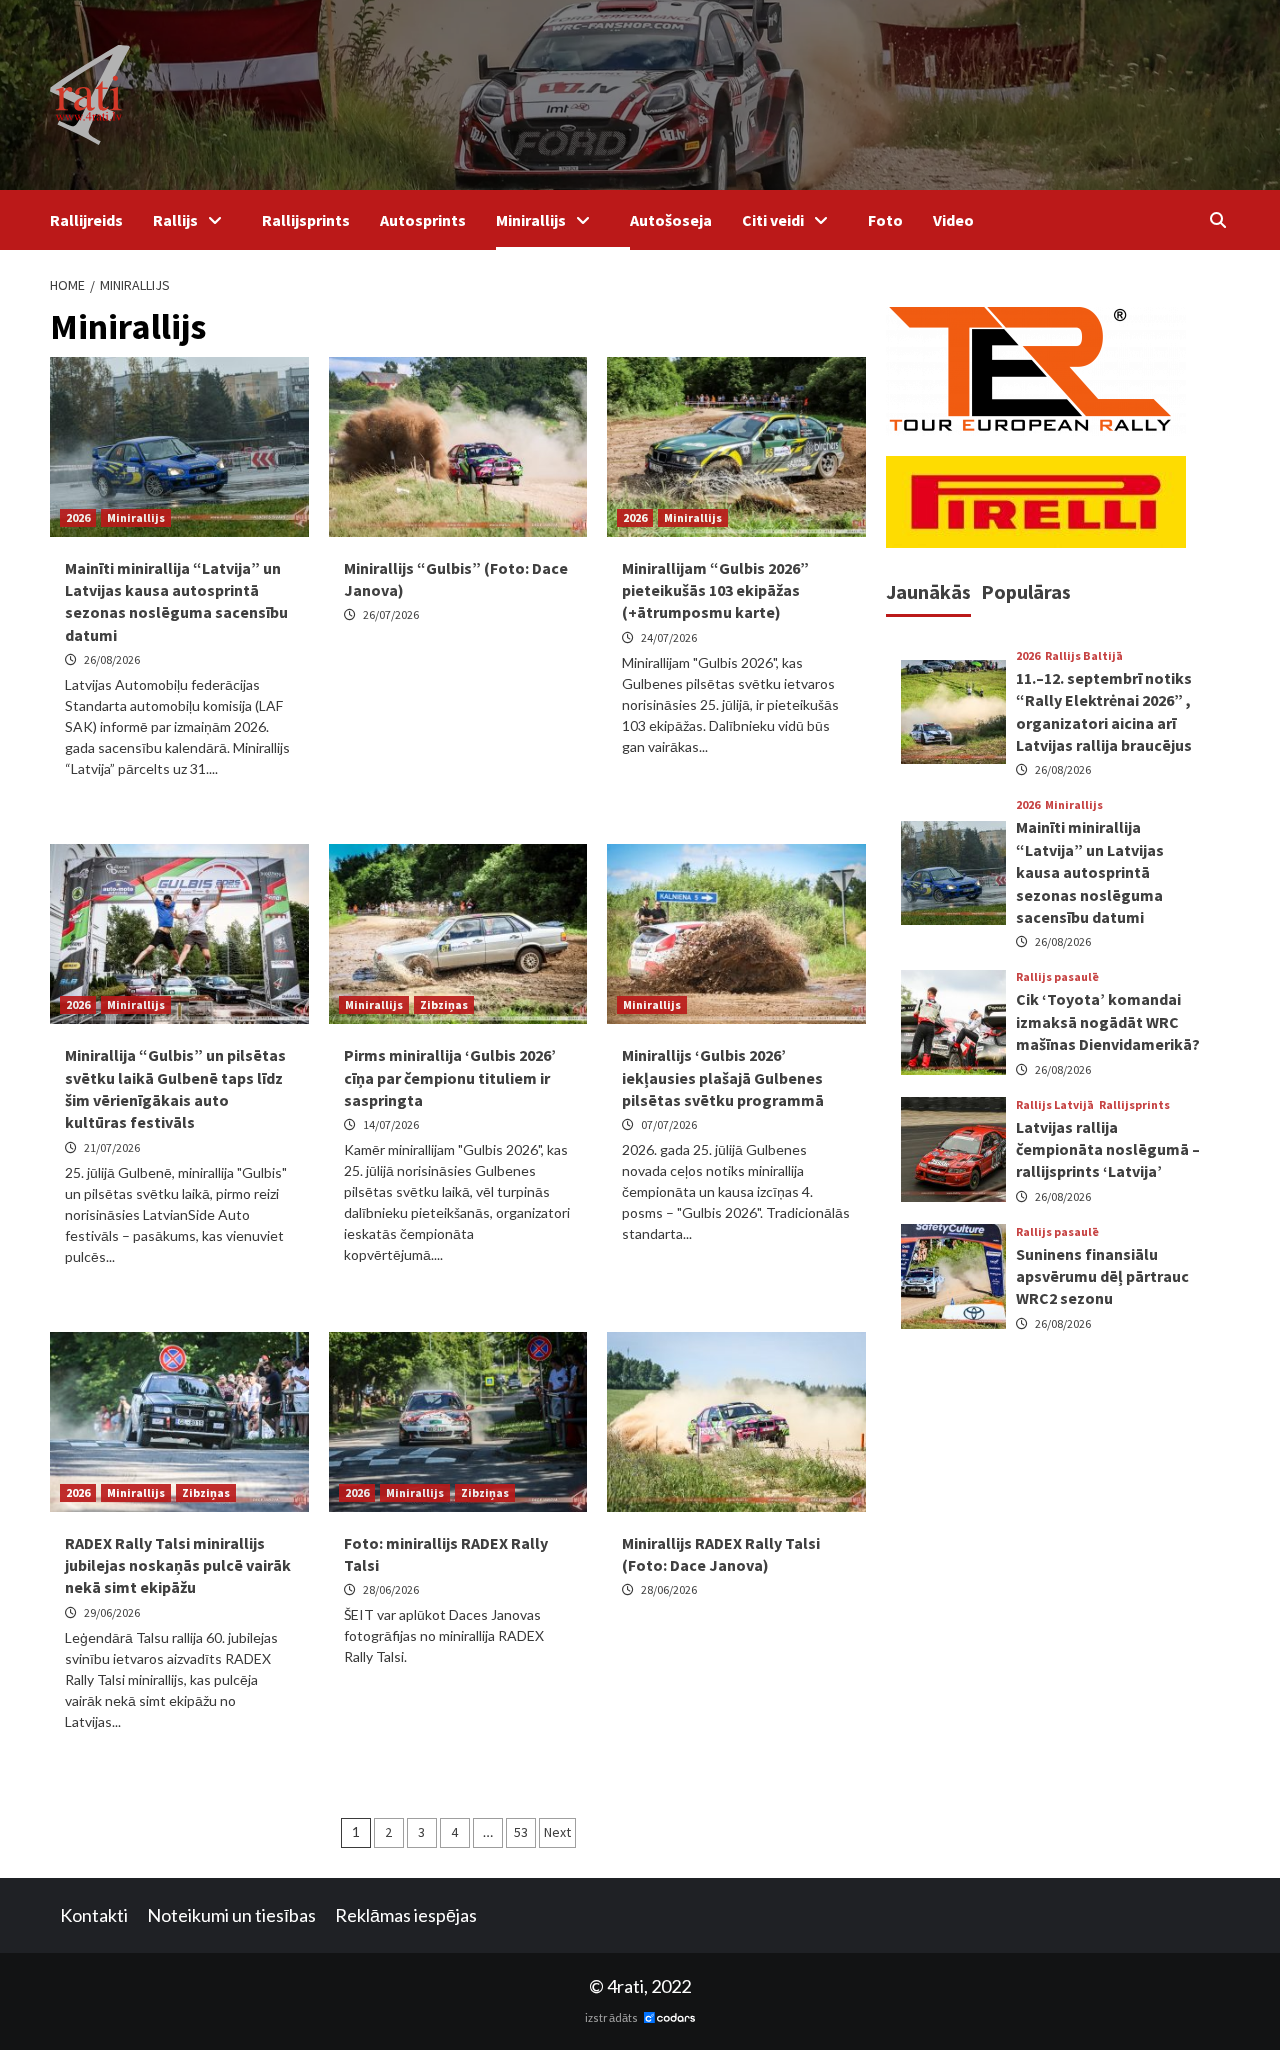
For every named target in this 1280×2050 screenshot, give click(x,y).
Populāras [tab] (1026, 591)
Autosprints (423, 220)
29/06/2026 (112, 1612)
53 (521, 1832)
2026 (78, 517)
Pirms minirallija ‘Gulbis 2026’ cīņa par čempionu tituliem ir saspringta (450, 1077)
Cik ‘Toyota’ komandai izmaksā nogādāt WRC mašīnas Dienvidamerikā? (1108, 1021)
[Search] (1217, 220)
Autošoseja (671, 220)
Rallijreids (86, 220)
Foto (885, 220)
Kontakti (94, 1915)
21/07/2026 (112, 1147)
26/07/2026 (391, 614)
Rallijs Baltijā (1084, 656)
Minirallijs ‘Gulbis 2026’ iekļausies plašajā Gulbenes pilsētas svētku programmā (723, 1077)
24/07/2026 (669, 637)
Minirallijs (531, 220)
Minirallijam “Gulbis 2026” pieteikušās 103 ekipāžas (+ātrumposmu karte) (715, 590)
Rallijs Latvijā (1055, 1104)
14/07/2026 (391, 1124)
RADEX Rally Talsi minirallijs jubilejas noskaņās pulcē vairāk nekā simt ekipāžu (178, 1565)
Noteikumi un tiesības (231, 1915)
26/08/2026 (112, 659)
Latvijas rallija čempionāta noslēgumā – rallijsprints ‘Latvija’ (1108, 1148)
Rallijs (175, 220)
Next (557, 1832)
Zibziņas (444, 1004)
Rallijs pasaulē (1057, 977)
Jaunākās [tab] (928, 591)
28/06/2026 (391, 1589)
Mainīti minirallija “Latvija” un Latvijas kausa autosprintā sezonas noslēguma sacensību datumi (1090, 872)
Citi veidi (773, 220)
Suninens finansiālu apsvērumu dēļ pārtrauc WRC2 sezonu (1102, 1275)
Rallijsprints (306, 220)
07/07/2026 (669, 1124)
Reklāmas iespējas (406, 1915)
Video (953, 220)
